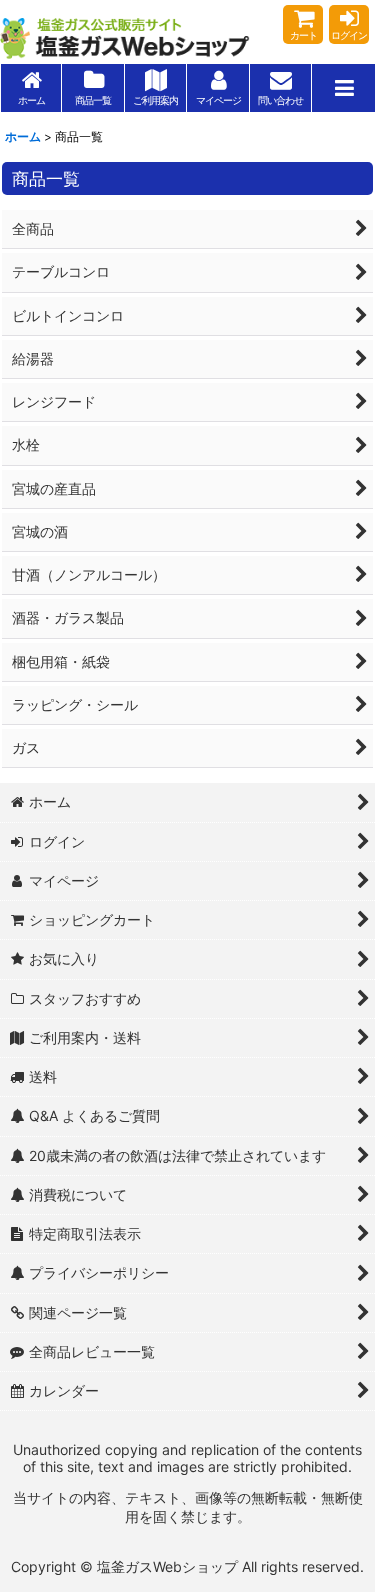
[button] (343, 88)
